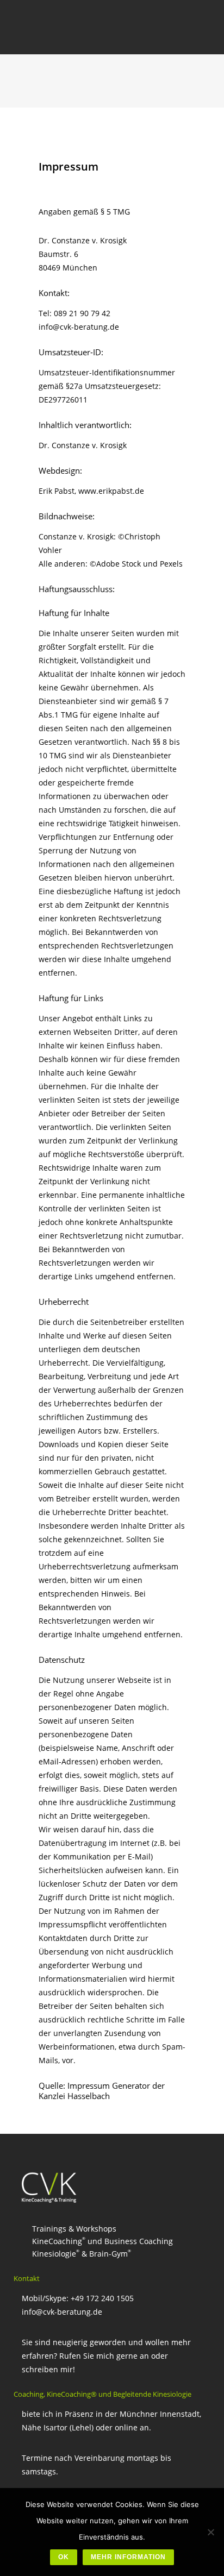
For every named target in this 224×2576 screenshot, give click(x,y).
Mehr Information (128, 2557)
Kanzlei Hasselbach (74, 2096)
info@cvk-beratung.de (62, 2312)
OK (64, 2557)
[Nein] (210, 2532)
